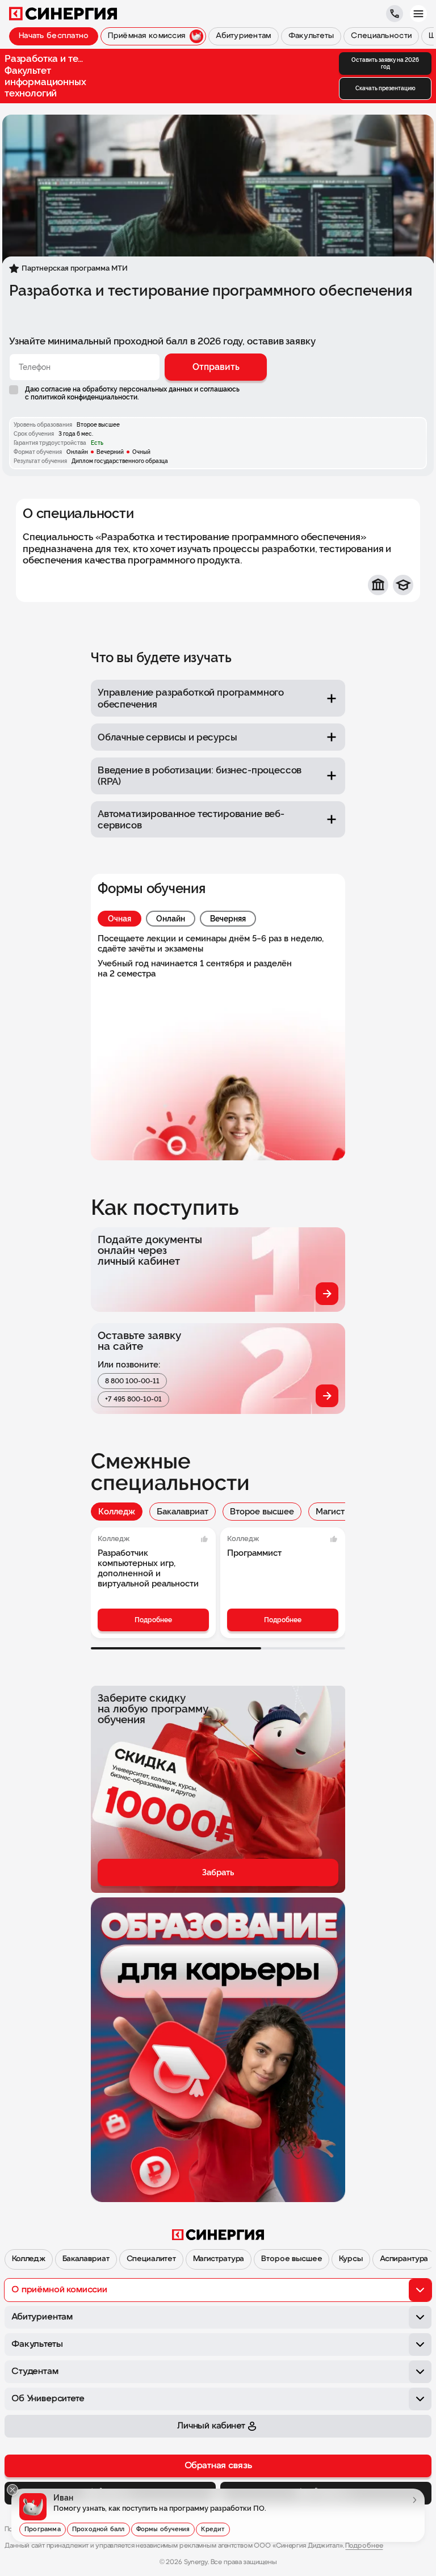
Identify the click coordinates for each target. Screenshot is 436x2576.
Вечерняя (228, 919)
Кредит (213, 2529)
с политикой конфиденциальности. (82, 397)
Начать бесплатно (54, 36)
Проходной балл (98, 2529)
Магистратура (344, 1512)
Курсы (351, 2259)
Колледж (117, 1512)
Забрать (218, 1872)
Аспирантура (404, 2259)
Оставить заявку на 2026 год (385, 63)
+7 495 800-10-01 (133, 1399)
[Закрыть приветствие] (12, 2490)
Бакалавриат (183, 1512)
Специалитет (151, 2259)
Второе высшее (262, 1512)
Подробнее (153, 1620)
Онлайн (171, 919)
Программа (43, 2529)
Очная (120, 919)
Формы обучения (163, 2529)
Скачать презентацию (385, 88)
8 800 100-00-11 (132, 1381)
